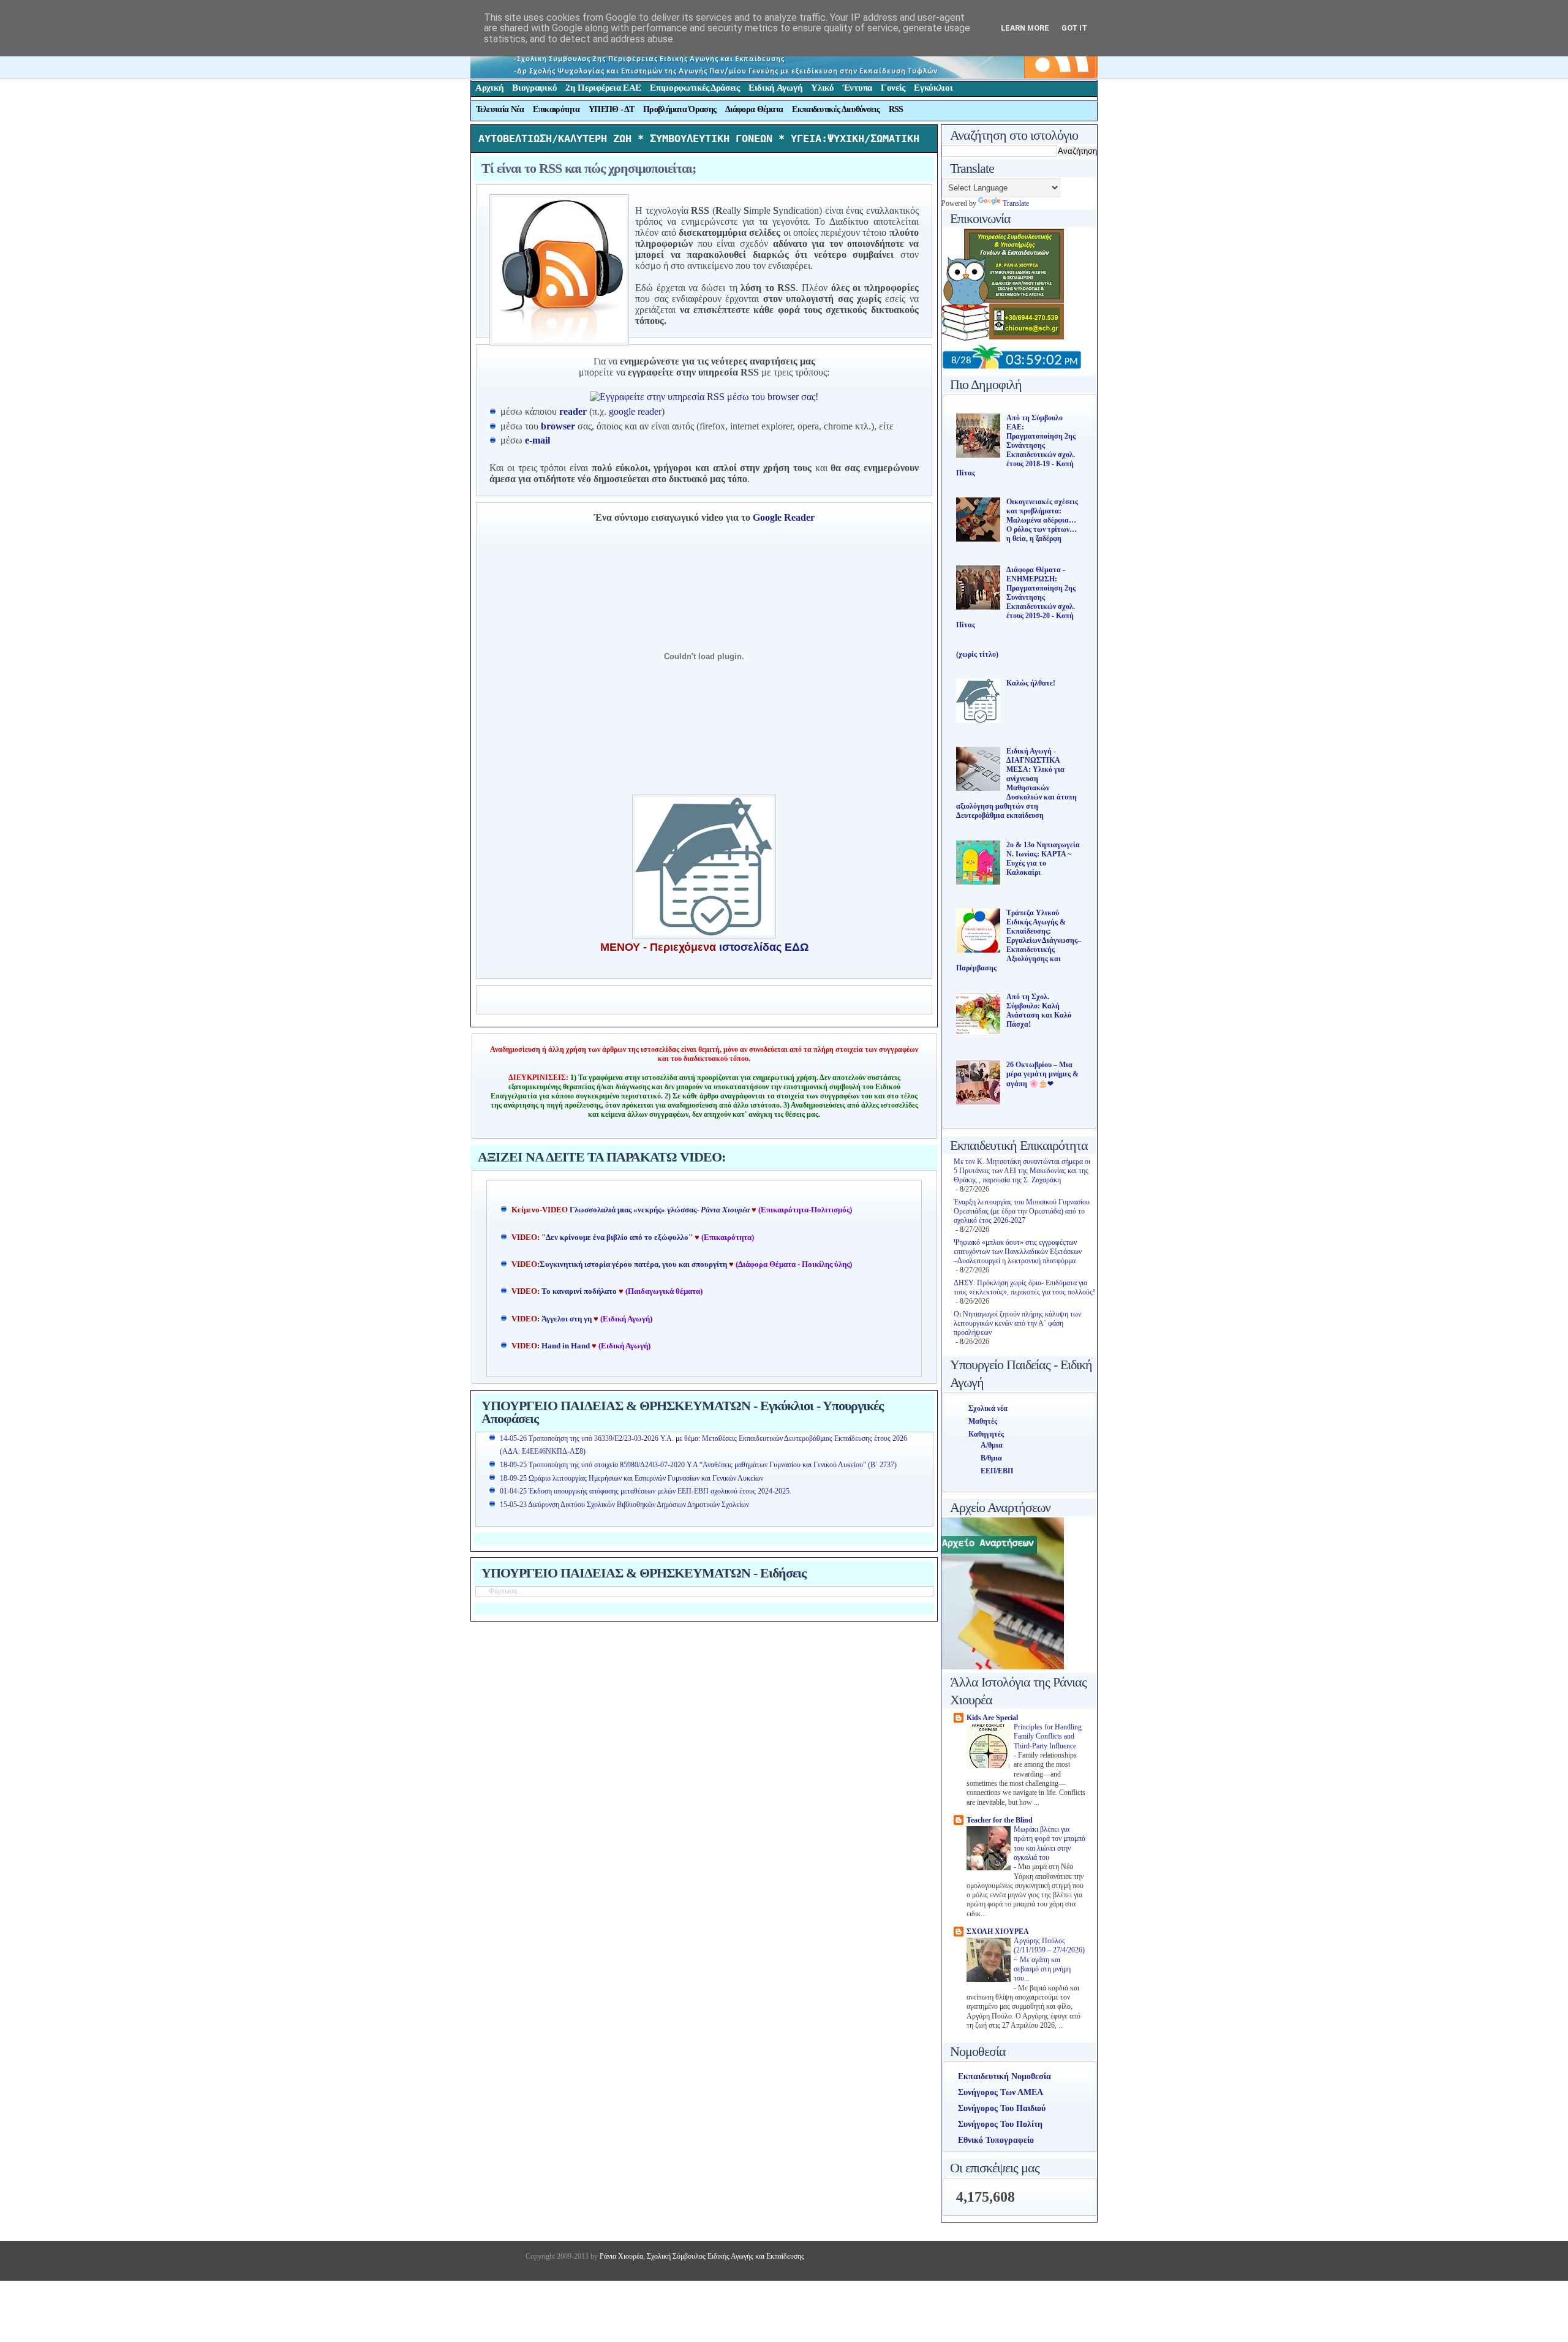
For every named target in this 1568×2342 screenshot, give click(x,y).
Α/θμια (992, 1445)
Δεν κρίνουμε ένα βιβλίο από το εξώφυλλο (617, 1237)
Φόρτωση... (506, 1591)
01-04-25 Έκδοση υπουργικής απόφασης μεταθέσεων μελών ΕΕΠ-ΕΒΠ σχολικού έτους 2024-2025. (646, 1491)
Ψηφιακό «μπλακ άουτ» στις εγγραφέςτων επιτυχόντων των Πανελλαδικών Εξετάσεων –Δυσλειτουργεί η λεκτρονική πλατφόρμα (1018, 1252)
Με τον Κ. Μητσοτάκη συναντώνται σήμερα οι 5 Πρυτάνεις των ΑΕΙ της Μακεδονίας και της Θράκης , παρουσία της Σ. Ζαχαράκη (1022, 1171)
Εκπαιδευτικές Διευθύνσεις (836, 109)
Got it (1074, 28)
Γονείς (893, 88)
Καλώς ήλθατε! (1031, 683)
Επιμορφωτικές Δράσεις (695, 88)
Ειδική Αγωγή (775, 88)
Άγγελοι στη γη (567, 1319)
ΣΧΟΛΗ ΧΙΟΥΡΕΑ (998, 1932)
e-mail (537, 440)
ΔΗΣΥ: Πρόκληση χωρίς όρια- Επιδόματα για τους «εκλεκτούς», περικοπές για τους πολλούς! (1024, 1287)
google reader (635, 411)
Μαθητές (983, 1421)
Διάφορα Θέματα (754, 109)
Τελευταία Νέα (500, 109)
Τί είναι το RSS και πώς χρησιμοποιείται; (589, 168)
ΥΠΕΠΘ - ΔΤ (611, 109)
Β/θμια (991, 1458)
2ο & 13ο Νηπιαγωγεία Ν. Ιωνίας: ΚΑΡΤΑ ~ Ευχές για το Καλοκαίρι (1043, 859)
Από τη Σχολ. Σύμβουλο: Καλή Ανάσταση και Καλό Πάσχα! (1039, 1010)
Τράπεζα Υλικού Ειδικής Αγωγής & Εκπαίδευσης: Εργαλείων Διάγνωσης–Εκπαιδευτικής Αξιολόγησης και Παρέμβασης (1019, 940)
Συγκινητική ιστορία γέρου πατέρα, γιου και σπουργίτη (634, 1264)
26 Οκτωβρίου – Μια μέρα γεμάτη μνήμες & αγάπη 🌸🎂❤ (1042, 1074)
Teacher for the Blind (1000, 1820)
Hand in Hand (566, 1346)
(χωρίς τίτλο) (977, 654)
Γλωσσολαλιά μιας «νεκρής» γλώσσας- (660, 1210)
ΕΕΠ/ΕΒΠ (997, 1471)
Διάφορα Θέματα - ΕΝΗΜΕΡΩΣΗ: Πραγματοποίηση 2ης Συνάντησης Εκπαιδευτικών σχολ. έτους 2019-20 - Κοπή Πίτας (1016, 597)
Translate (1016, 203)
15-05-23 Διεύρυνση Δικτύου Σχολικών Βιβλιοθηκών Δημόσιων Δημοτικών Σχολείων (624, 1505)
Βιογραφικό (534, 88)
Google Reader (784, 517)
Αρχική (489, 88)
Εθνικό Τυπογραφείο (996, 2140)
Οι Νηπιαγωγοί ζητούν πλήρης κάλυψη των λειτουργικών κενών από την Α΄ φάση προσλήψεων (1017, 1323)
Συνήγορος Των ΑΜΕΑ (1001, 2092)
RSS (896, 109)
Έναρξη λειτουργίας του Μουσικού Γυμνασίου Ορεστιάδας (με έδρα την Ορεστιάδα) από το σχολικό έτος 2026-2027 (1022, 1211)
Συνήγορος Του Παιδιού (1002, 2108)
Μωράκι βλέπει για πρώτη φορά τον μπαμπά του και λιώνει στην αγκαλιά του (1050, 1844)
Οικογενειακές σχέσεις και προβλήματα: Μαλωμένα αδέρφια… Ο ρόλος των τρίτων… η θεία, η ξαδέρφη (1042, 520)
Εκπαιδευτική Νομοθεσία (1005, 2076)
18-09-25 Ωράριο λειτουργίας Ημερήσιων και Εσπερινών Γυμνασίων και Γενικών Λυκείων (631, 1478)
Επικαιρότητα (556, 109)
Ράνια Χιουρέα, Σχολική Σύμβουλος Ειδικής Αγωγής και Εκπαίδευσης (701, 2256)
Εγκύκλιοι (933, 88)
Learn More (1025, 28)
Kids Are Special (992, 1718)
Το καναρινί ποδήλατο (579, 1291)
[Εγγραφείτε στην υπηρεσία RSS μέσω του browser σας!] (704, 397)
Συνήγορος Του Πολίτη (1000, 2124)
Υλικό (823, 88)
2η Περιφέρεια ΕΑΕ (603, 88)
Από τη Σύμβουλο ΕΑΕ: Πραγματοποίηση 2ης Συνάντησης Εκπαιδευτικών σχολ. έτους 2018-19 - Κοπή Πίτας (1016, 445)
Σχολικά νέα (988, 1408)
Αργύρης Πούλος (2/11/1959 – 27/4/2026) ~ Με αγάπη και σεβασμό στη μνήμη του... (1049, 1960)
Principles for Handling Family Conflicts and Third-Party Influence (1048, 1737)
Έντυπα (858, 88)
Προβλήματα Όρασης (680, 109)
